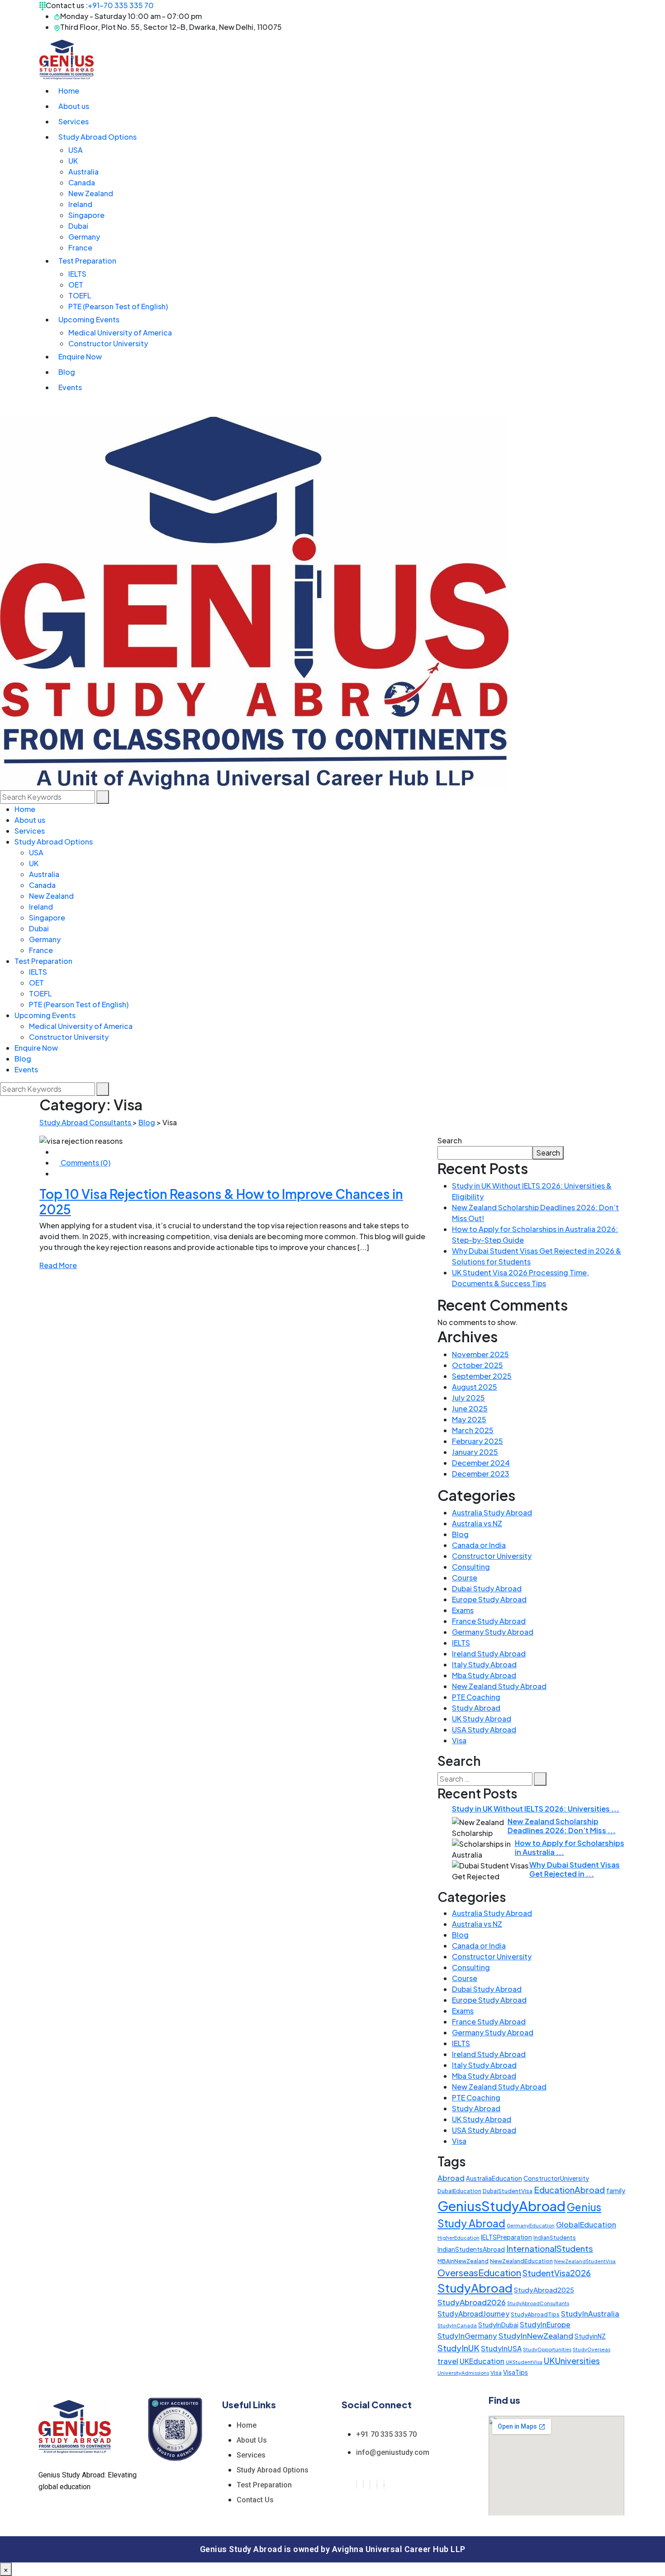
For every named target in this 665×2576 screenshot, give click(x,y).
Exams (463, 1610)
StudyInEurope (545, 2324)
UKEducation (482, 2361)
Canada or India (479, 1545)
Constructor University (492, 1556)
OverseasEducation (479, 2272)
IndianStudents (555, 2237)
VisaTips (515, 2372)
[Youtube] (384, 2484)
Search (450, 1140)
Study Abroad (476, 1708)
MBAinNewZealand (463, 2261)
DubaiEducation (459, 2191)
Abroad (451, 2178)
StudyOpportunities (547, 2349)
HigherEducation (458, 2238)
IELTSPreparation (506, 2237)
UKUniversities (572, 2361)
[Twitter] (363, 2484)
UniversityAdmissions (463, 2373)
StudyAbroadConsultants (538, 2303)
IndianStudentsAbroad (471, 2249)
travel (448, 2361)
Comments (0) (85, 1163)
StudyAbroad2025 (544, 2290)
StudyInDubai (498, 2325)
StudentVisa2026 (557, 2273)
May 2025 (469, 1419)
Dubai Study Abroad (487, 1588)
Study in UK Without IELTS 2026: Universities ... (536, 1809)
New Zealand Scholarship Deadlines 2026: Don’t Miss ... (562, 1826)
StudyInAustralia (590, 2314)
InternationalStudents (550, 2248)
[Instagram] (377, 2484)
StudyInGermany (467, 2336)
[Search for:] (485, 1779)
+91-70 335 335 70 (121, 5)
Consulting (471, 1567)
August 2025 (475, 1387)
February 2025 (477, 1441)
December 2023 (481, 1474)
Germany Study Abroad (493, 1632)
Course (465, 1578)
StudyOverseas (591, 2349)
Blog (460, 1534)
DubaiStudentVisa (508, 2191)
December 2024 (481, 1463)
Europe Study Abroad (489, 1599)
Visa (459, 1740)
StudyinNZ (590, 2336)
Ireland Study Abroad (489, 1654)
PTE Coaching (476, 1697)
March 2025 (473, 1430)
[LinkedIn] (370, 2484)
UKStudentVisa (524, 2362)
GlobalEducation (586, 2225)
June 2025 (470, 1408)
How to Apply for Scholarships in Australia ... (570, 1847)
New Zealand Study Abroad (499, 1686)
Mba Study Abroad (484, 1675)
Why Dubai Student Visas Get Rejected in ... (575, 1869)
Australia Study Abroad (492, 1512)
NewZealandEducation (521, 2261)
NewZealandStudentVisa (585, 2261)
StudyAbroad (475, 2288)
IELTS (461, 1643)
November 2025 (480, 1354)
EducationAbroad (569, 2190)
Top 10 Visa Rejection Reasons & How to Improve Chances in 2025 (221, 1201)
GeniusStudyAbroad (501, 2206)
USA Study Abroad (484, 1729)
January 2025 (475, 1452)
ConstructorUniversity (556, 2178)
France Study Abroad (489, 1621)
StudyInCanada (457, 2325)
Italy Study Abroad (484, 1664)
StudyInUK (458, 2348)
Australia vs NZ (477, 1523)
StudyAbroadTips (535, 2314)
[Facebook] (356, 2484)
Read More (58, 1265)
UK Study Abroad (482, 1719)
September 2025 (482, 1376)
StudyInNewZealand (536, 2335)
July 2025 (468, 1398)
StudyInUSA (501, 2348)
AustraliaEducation (494, 2178)
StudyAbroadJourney (473, 2314)
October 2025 (477, 1365)
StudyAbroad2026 (472, 2302)
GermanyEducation (531, 2225)
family (616, 2190)
